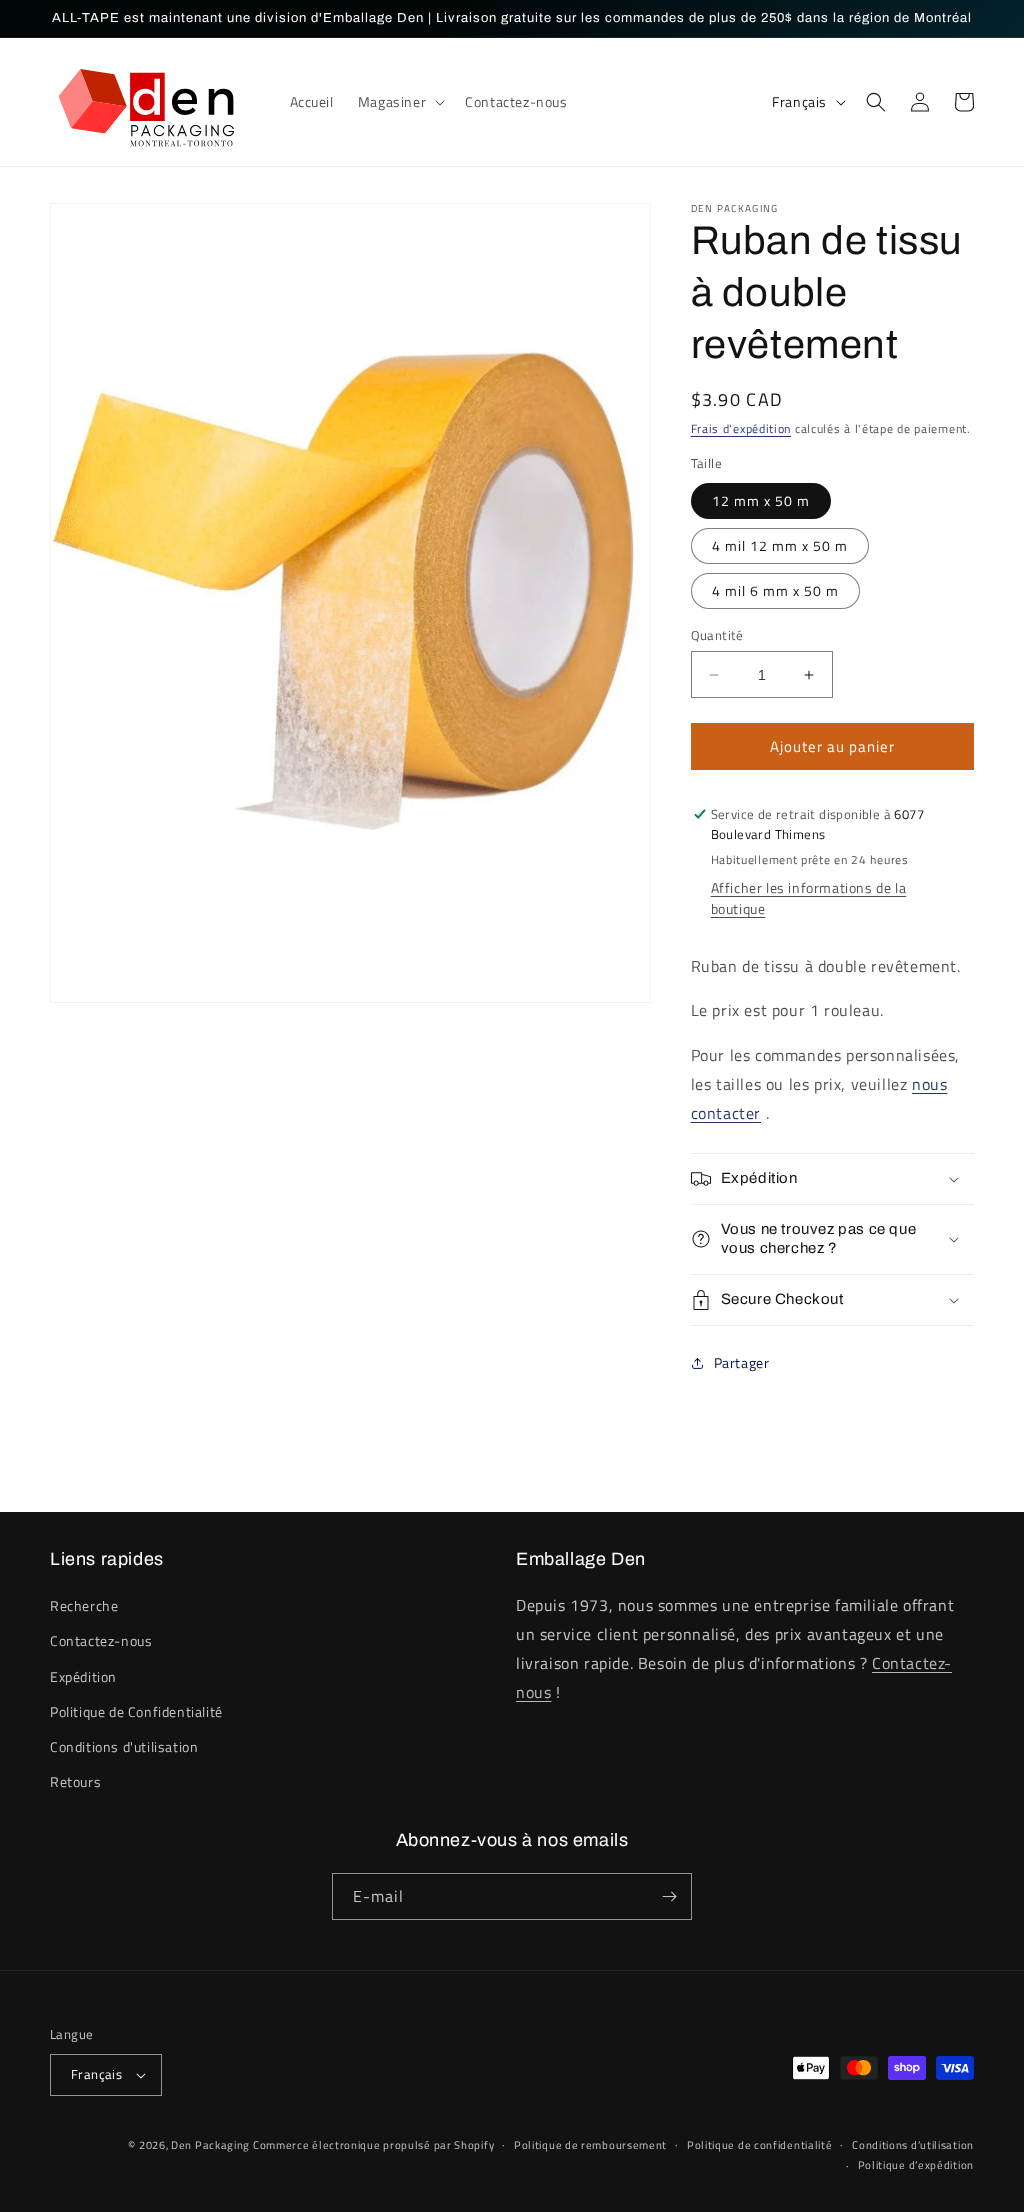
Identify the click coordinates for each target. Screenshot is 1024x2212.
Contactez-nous (101, 1640)
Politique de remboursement (590, 2145)
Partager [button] (742, 1362)
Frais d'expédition (741, 428)
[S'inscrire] (669, 1896)
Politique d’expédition (916, 2165)
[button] (399, 102)
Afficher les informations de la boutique (809, 898)
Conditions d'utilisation (124, 1746)
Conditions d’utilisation (913, 2145)
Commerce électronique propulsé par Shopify (373, 2145)
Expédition (83, 1676)
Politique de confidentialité (760, 2145)
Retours (75, 1781)
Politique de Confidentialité (136, 1711)
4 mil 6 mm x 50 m (775, 590)
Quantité (717, 635)
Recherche (84, 1605)
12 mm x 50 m (761, 500)
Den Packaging (212, 2145)
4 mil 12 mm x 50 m (780, 545)
